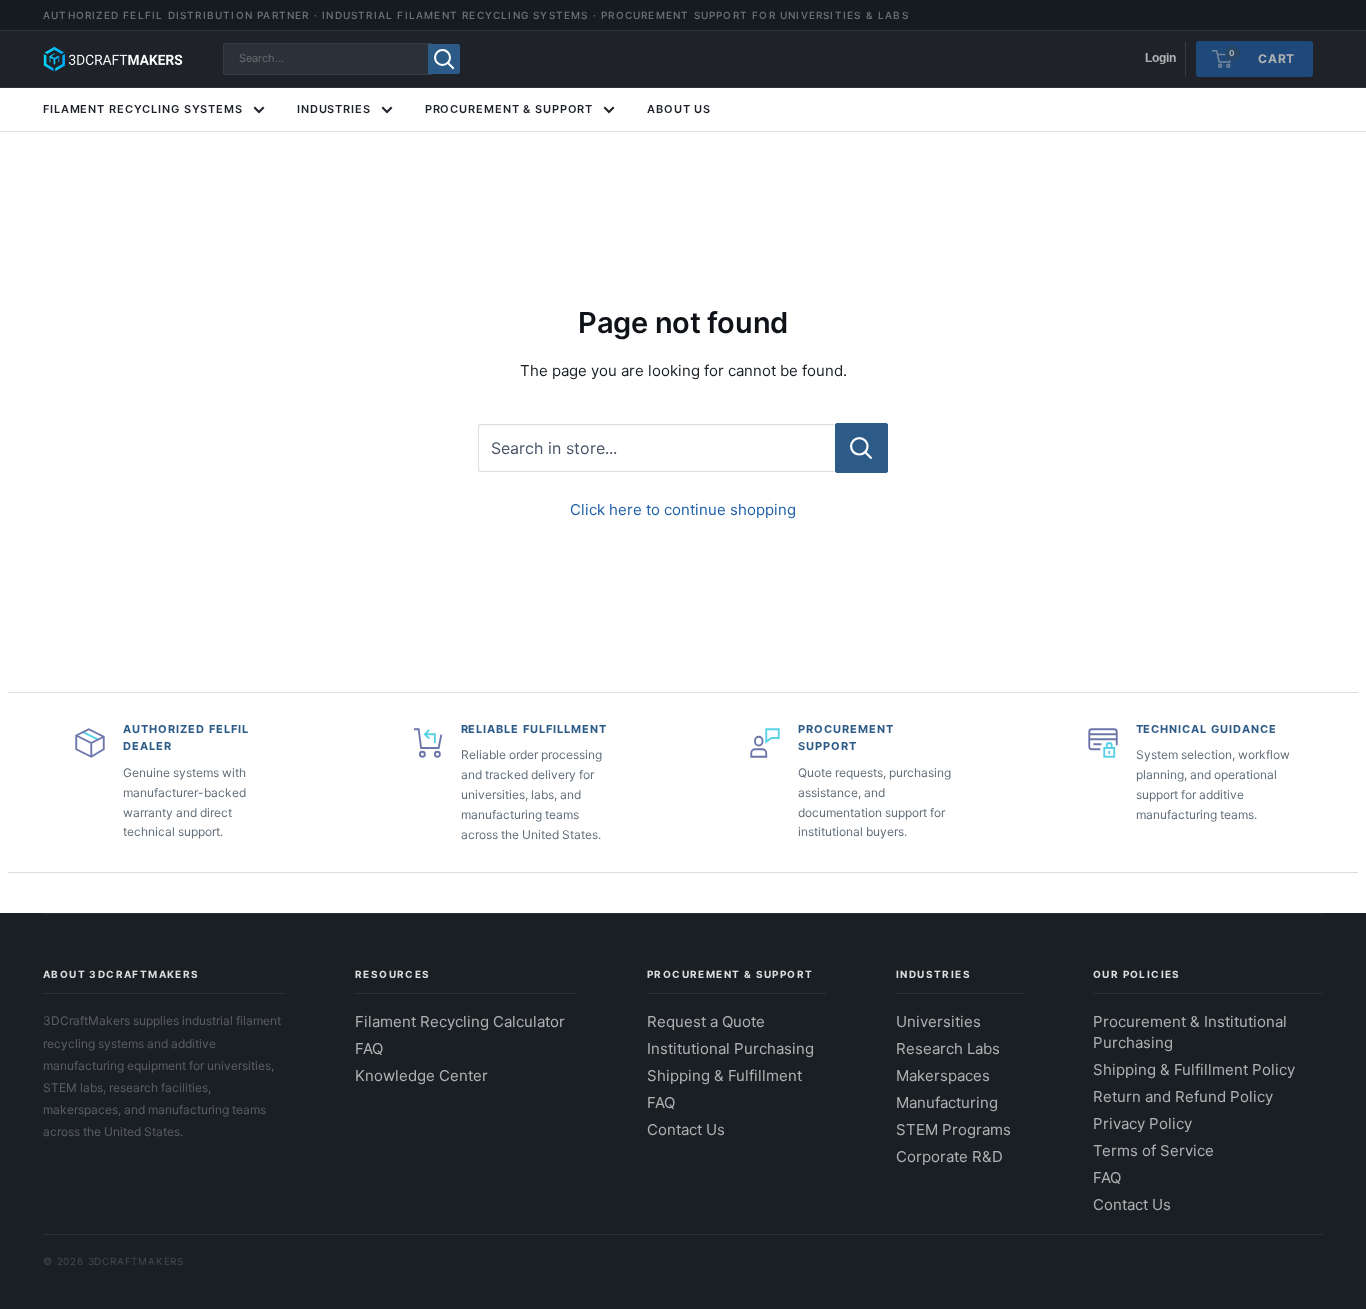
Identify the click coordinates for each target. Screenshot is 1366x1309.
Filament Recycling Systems (143, 109)
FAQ (369, 1048)
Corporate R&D (949, 1156)
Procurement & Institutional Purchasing (1190, 1032)
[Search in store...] (861, 448)
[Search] (444, 59)
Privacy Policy (1142, 1123)
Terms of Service (1153, 1150)
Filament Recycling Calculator (460, 1021)
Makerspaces (943, 1075)
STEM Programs (953, 1129)
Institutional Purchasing (730, 1048)
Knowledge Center (421, 1075)
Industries (334, 109)
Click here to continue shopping (683, 509)
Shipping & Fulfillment (724, 1075)
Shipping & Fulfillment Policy (1194, 1069)
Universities (938, 1021)
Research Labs (948, 1048)
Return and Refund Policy (1183, 1096)
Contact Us (686, 1129)
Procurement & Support (509, 109)
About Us (679, 109)
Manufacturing (947, 1102)
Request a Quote (706, 1021)
